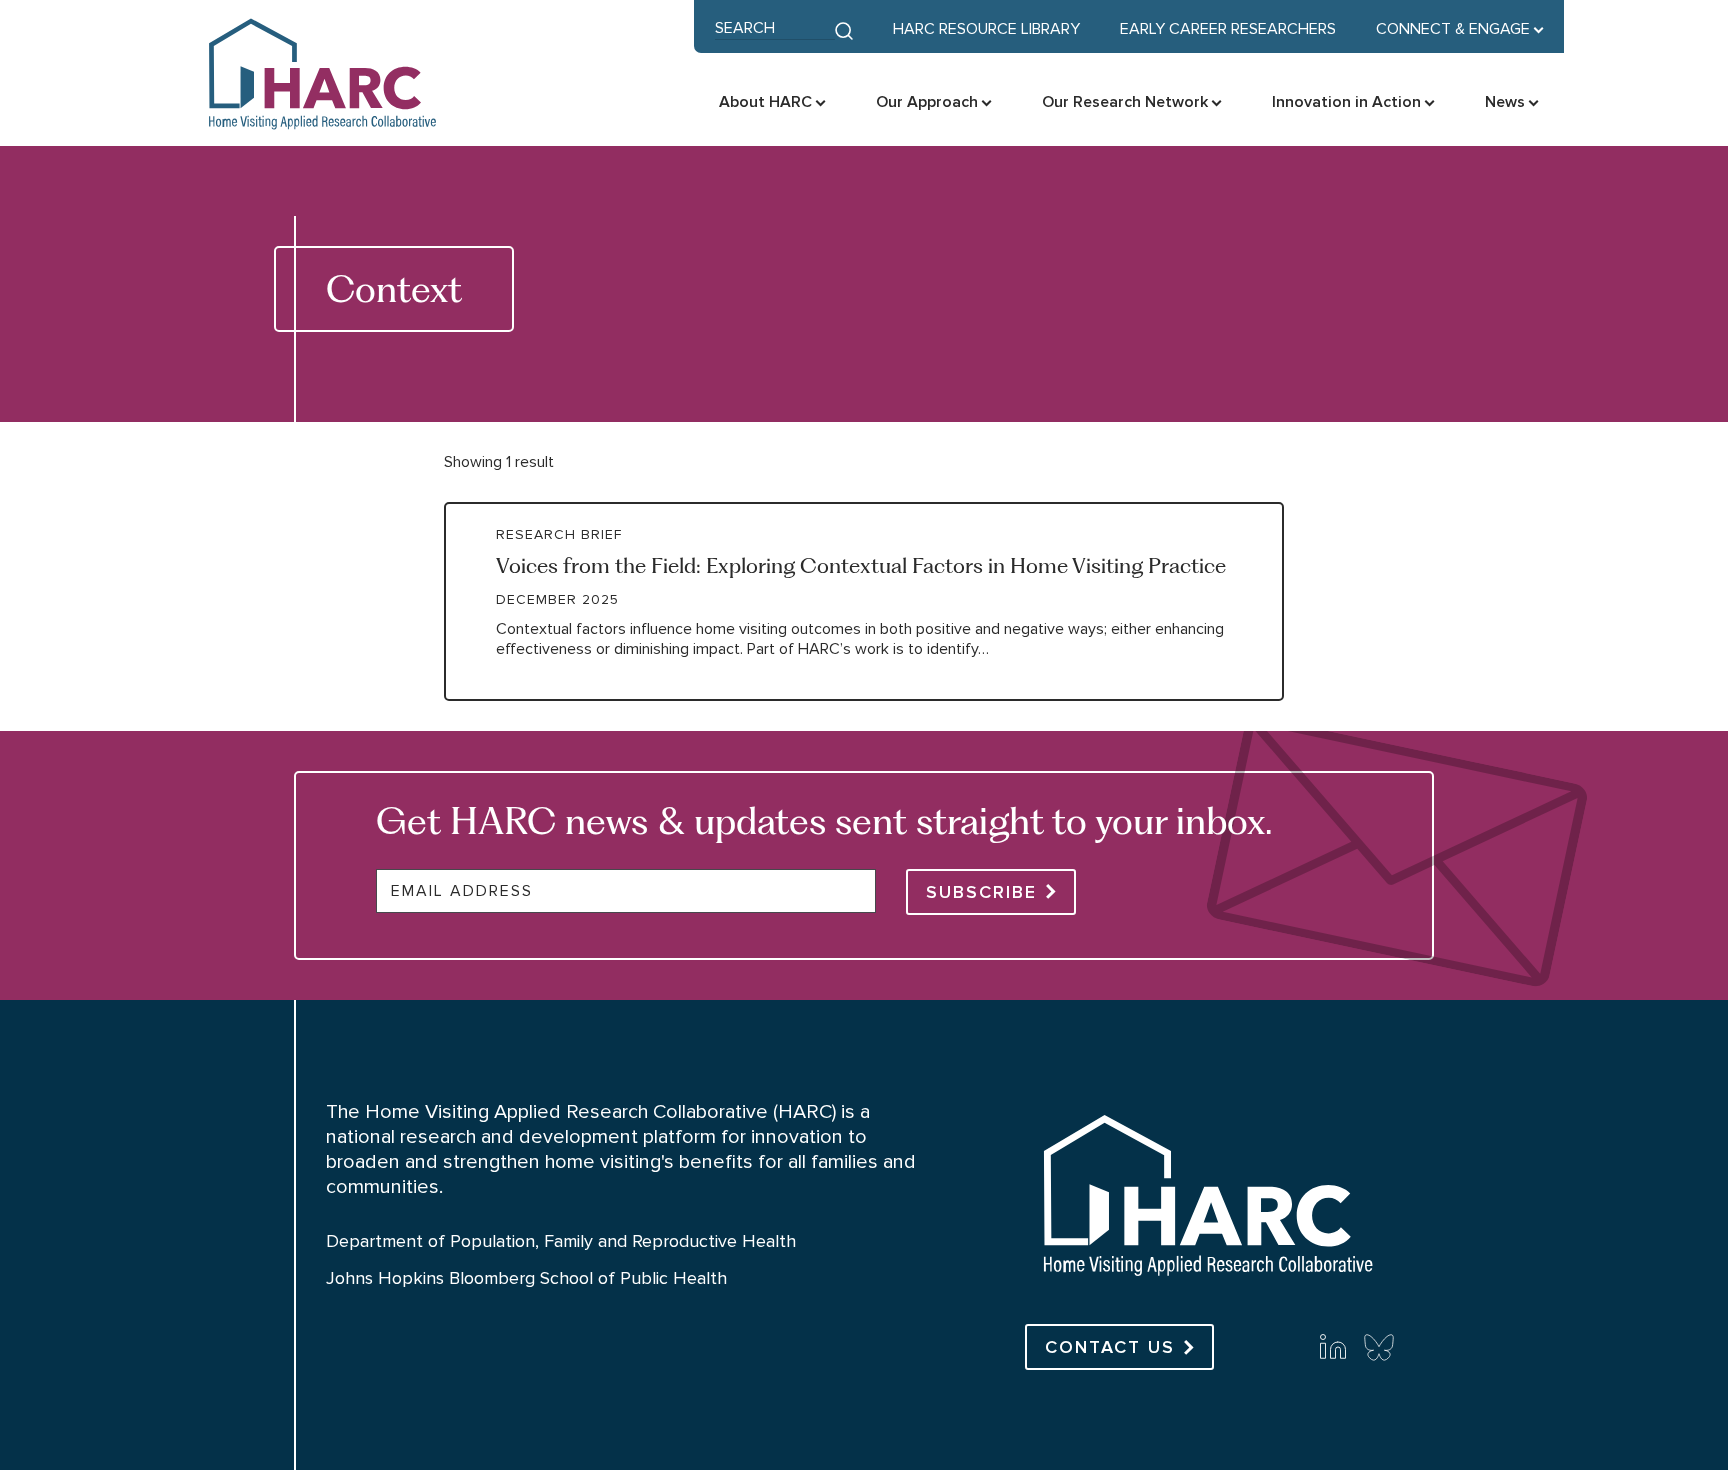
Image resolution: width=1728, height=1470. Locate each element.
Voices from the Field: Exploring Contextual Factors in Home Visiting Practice (861, 565)
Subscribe (981, 892)
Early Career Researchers (1228, 29)
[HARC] (1206, 1284)
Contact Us (1110, 1347)
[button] (1460, 29)
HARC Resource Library (986, 29)
